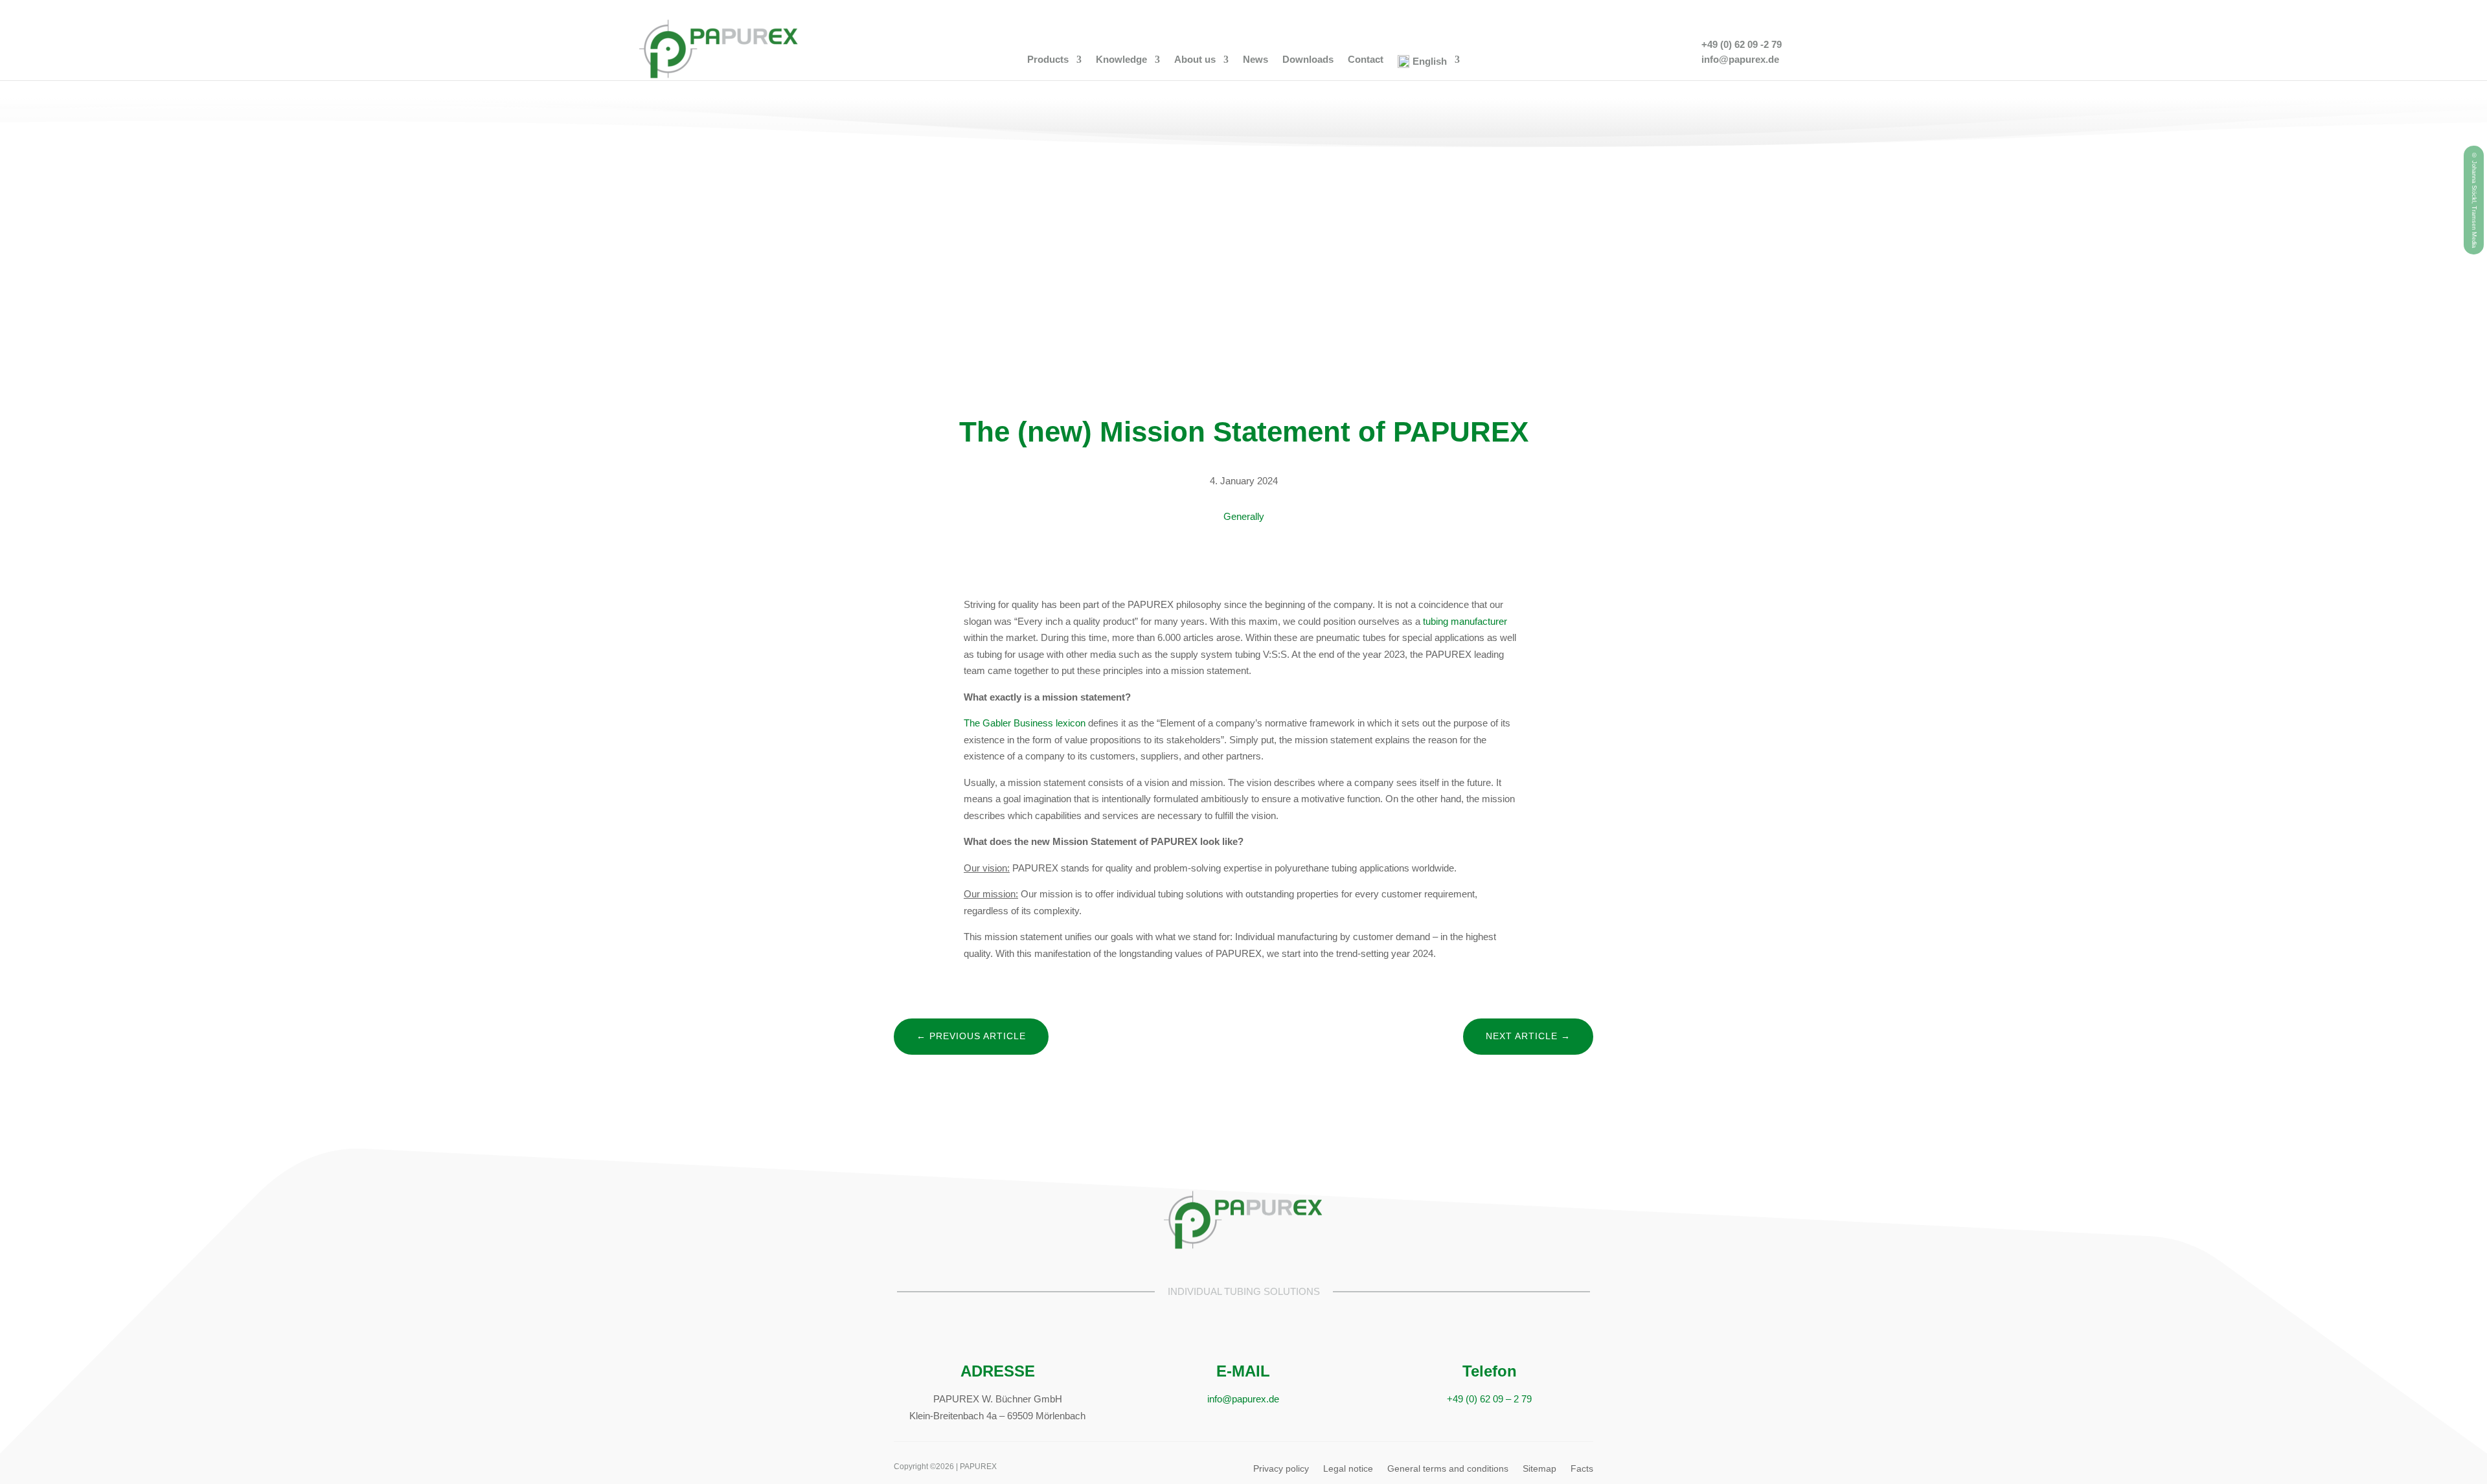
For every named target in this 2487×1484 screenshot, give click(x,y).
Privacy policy (1281, 1469)
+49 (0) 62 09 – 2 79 (1489, 1399)
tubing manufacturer (1465, 621)
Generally (1244, 516)
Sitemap (1539, 1469)
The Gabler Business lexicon (1025, 723)
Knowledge (1121, 60)
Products (1048, 60)
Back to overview (1244, 1098)
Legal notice (1348, 1469)
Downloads (1308, 60)
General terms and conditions (1448, 1469)
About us (1195, 60)
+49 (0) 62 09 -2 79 (1742, 44)
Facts (1582, 1469)
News (1255, 60)
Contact (1366, 60)
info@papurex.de (1740, 59)
